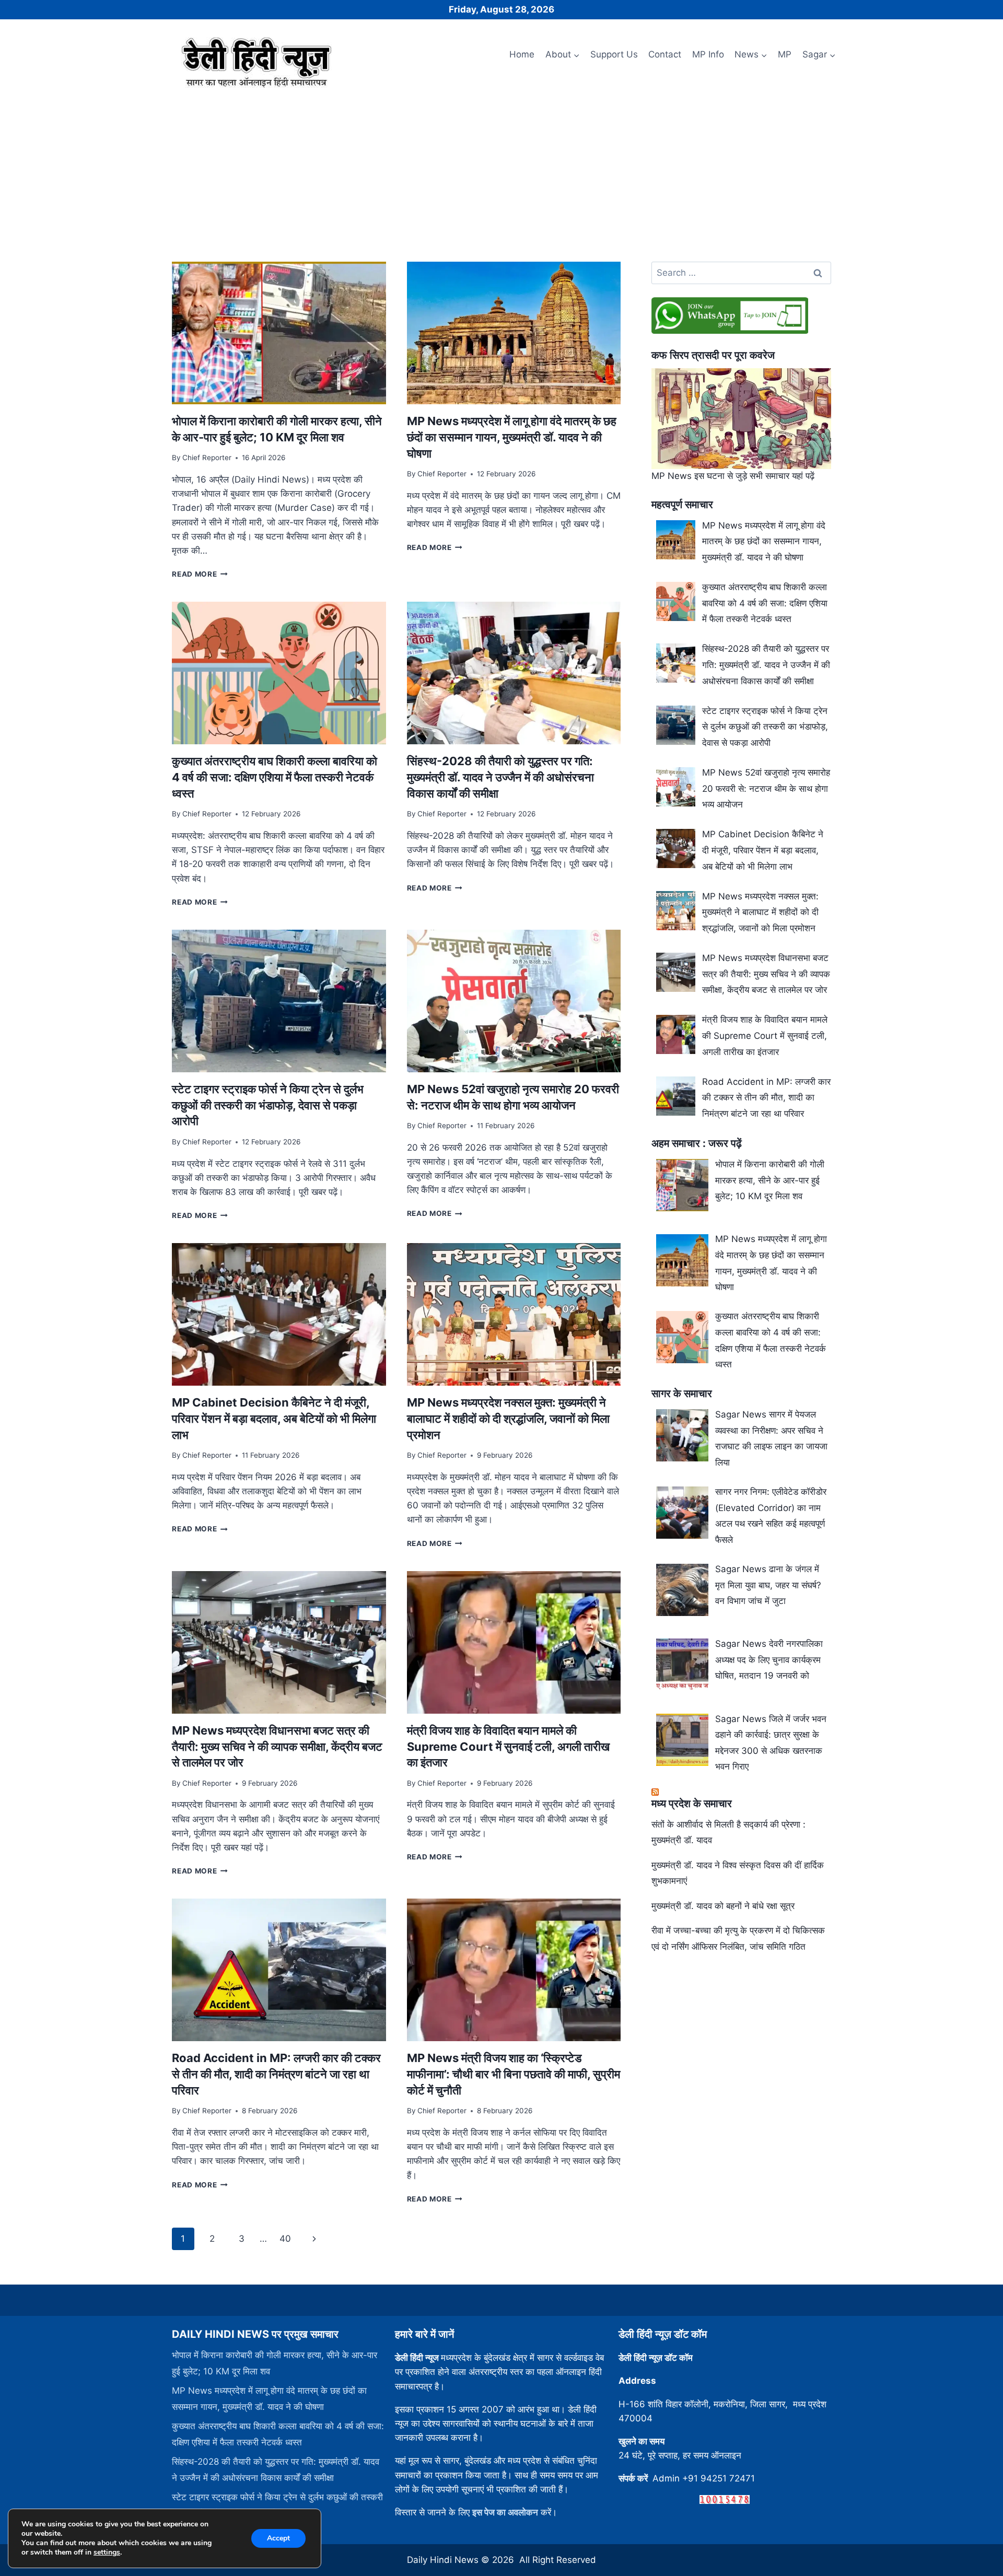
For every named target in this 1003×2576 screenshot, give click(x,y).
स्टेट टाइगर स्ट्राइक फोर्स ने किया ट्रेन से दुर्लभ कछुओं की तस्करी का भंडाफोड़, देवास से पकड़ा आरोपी (268, 1105)
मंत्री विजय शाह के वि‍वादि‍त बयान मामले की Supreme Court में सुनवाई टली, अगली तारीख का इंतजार (508, 1747)
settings (107, 2552)
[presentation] (279, 333)
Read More (200, 574)
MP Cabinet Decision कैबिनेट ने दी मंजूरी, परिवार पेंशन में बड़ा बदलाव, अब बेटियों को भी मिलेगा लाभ (274, 1419)
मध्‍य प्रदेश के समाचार (692, 1804)
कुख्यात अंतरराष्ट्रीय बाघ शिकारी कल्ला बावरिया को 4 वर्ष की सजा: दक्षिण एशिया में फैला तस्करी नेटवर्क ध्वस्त (275, 777)
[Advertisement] (501, 171)
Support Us (614, 54)
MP (785, 54)
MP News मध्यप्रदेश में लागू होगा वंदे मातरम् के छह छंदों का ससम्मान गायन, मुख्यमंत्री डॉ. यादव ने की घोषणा (512, 437)
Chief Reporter (207, 458)
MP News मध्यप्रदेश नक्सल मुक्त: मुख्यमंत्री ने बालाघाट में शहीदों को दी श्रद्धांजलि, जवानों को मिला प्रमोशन (508, 1419)
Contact (665, 54)
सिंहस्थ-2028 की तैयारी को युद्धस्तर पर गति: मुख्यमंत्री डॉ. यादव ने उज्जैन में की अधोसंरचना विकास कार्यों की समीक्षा (500, 777)
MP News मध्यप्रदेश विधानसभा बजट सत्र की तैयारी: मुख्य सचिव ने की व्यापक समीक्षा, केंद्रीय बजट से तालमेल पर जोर (277, 1747)
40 (285, 2239)
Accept (278, 2538)
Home (522, 54)
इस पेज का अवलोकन (505, 2512)
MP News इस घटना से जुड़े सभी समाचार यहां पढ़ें (733, 476)
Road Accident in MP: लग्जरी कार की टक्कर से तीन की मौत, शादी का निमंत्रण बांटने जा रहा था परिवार (276, 2074)
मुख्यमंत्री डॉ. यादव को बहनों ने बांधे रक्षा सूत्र (723, 1906)
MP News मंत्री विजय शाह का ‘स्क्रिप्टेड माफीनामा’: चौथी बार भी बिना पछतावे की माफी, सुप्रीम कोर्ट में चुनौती (514, 2074)
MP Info (708, 54)
